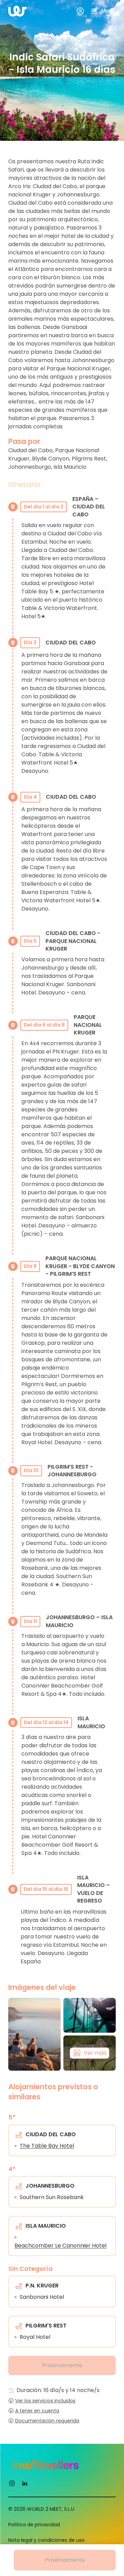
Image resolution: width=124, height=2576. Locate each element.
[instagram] (12, 2483)
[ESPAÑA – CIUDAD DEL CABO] (34, 2034)
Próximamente (62, 2365)
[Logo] (17, 11)
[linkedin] (25, 2483)
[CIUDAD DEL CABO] (90, 2015)
